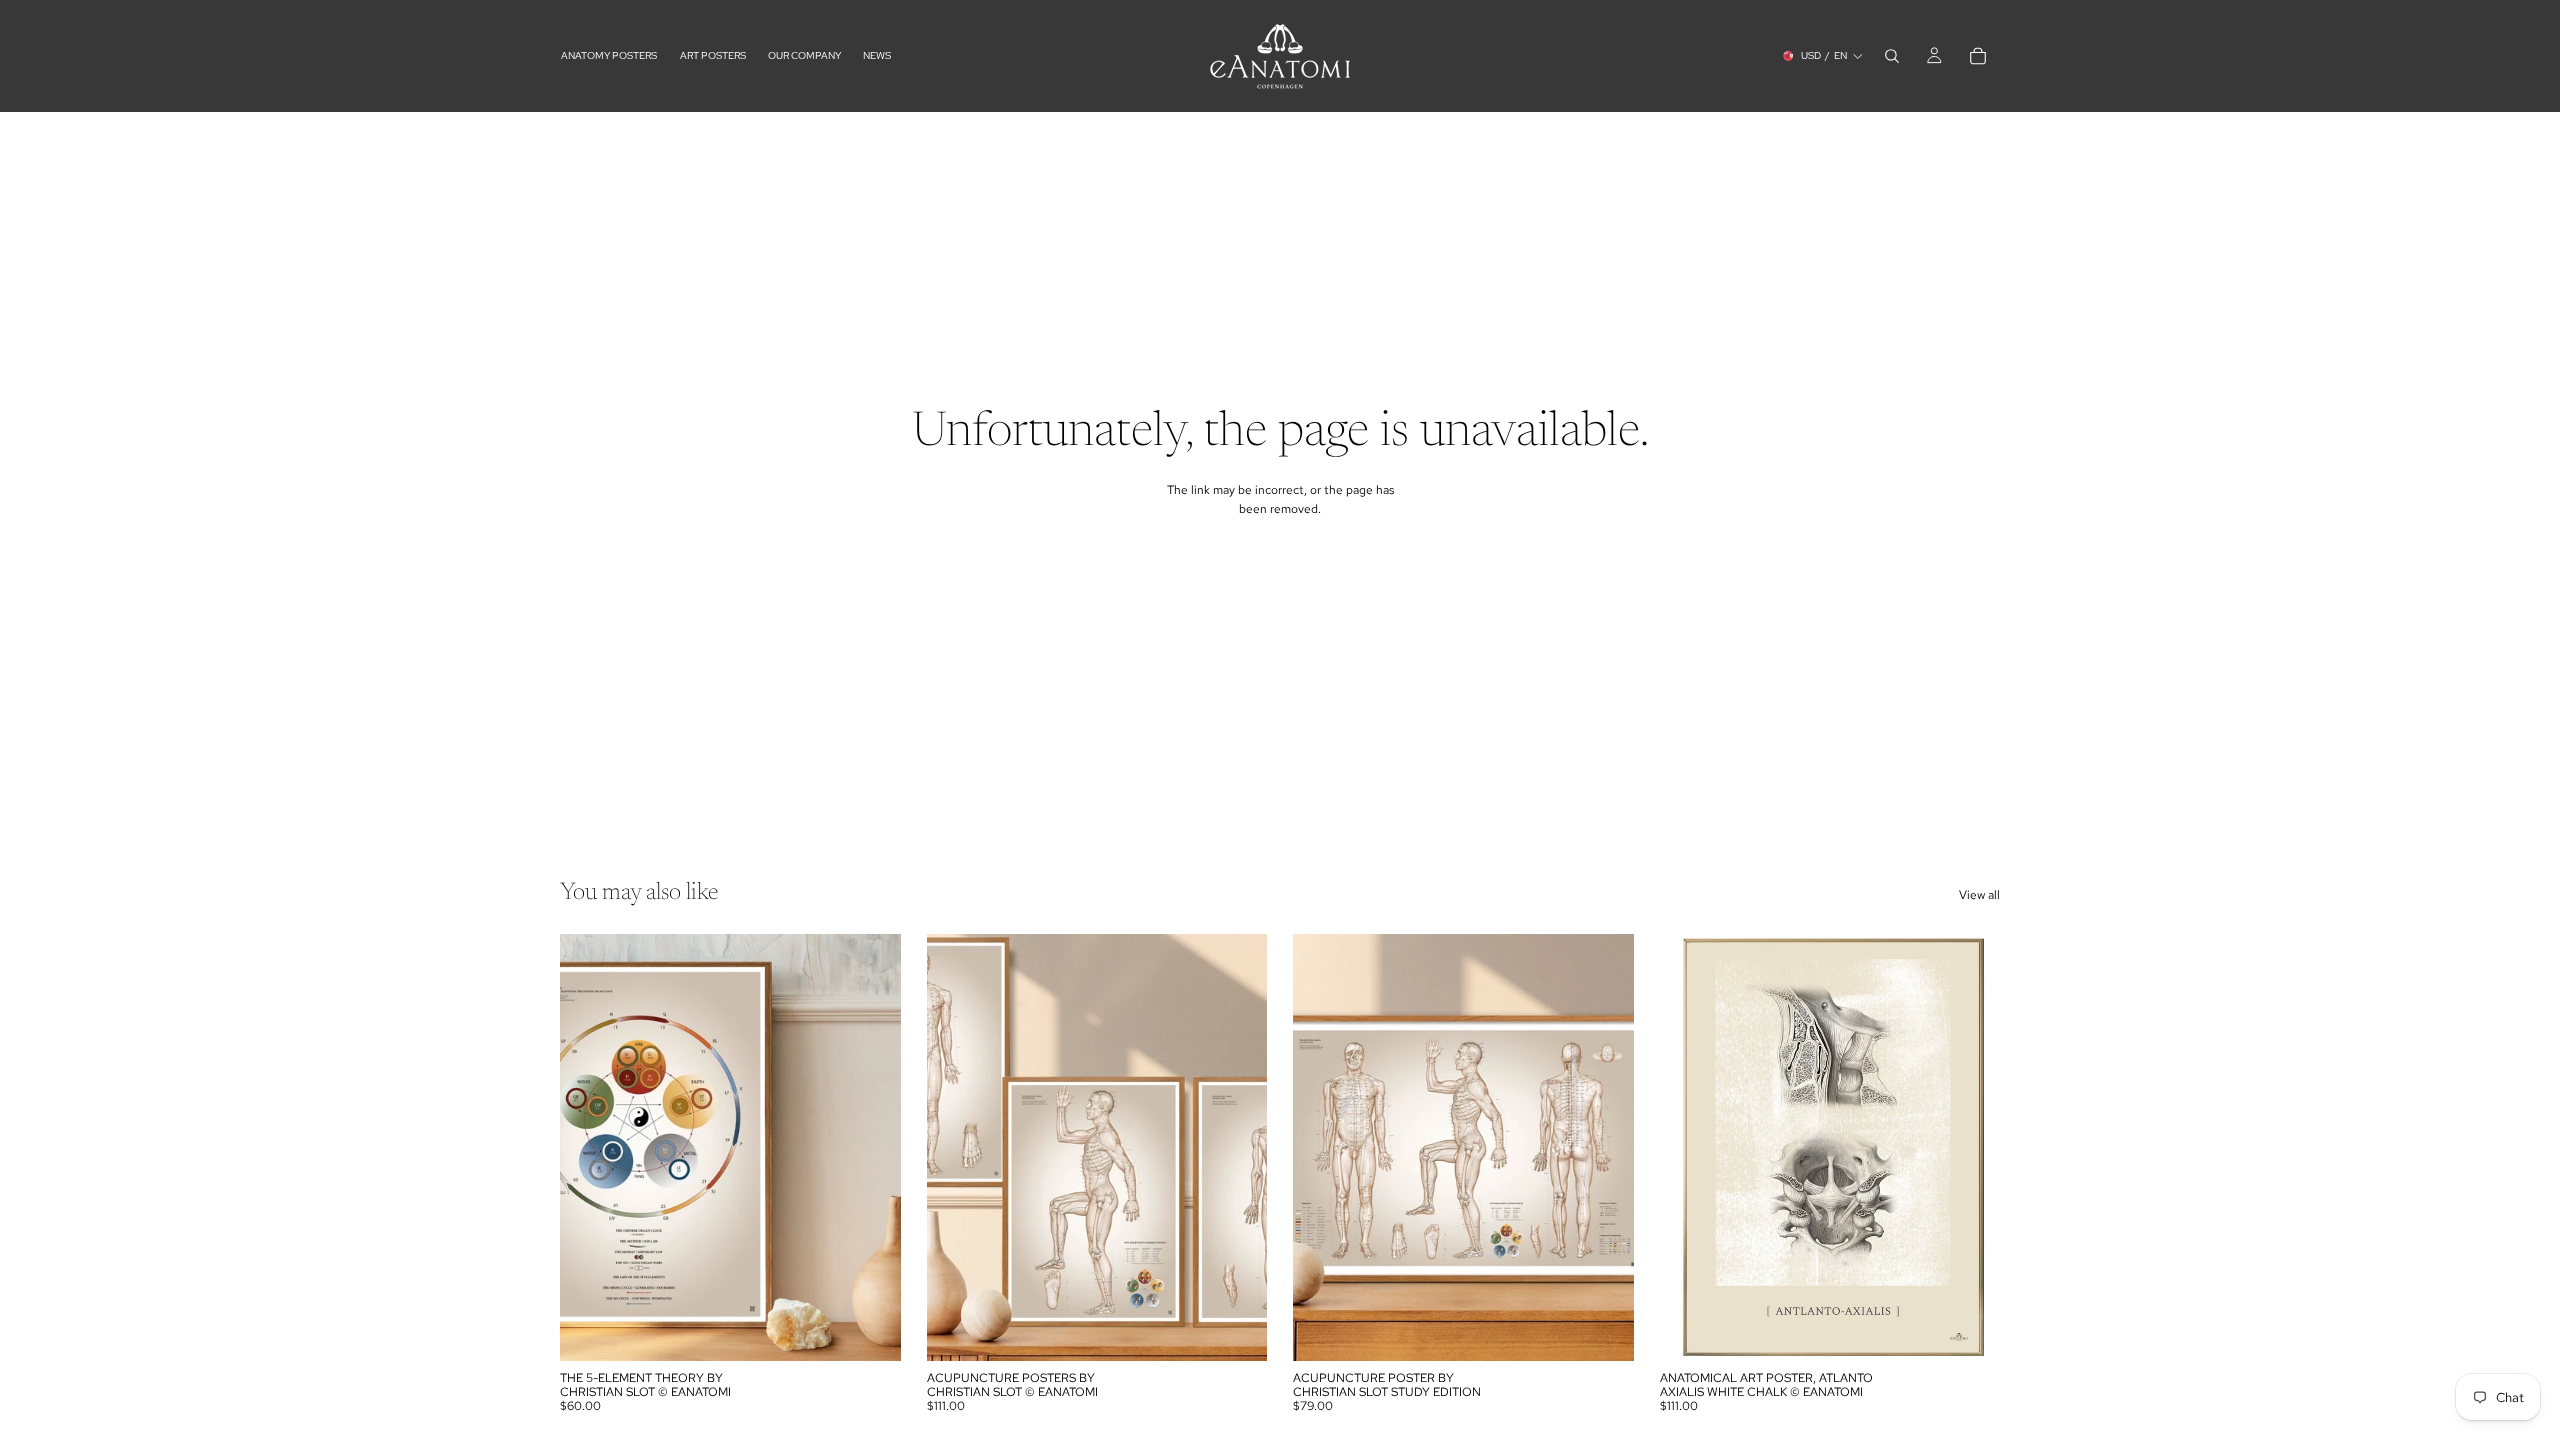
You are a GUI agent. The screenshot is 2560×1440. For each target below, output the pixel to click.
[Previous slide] (957, 1148)
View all (1979, 895)
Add (1620, 1329)
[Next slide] (1237, 1148)
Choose (887, 1329)
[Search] (1892, 56)
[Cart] (1978, 56)
